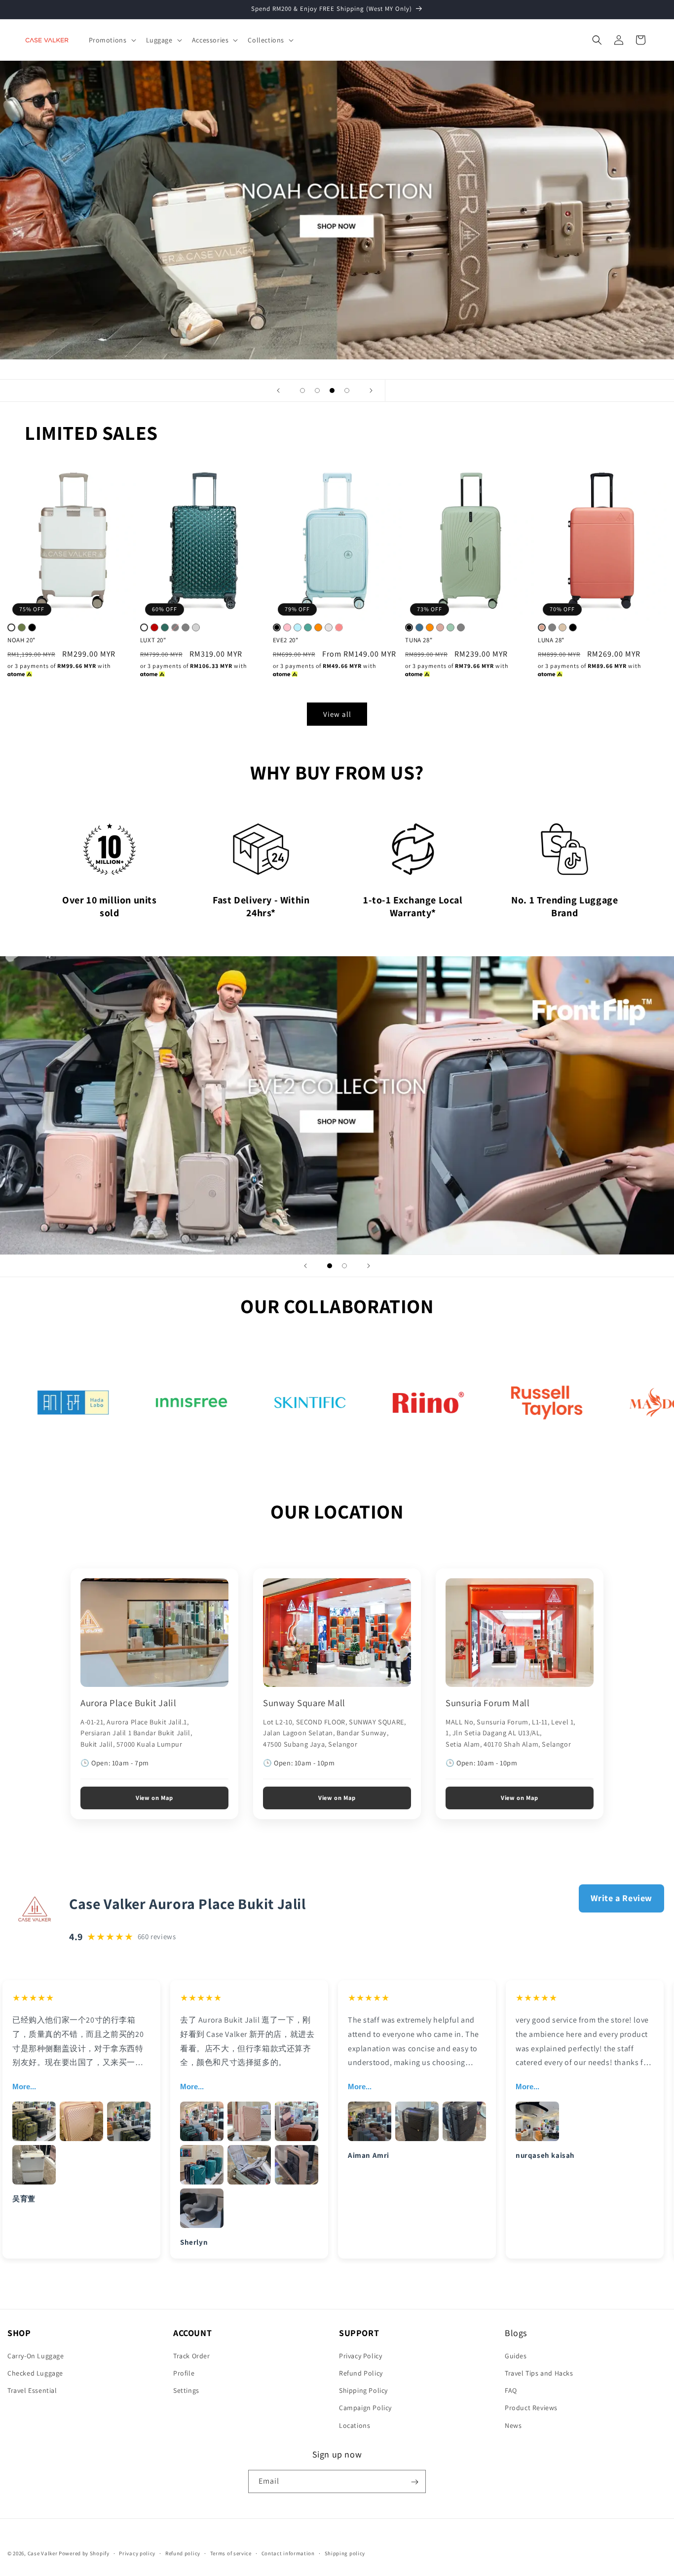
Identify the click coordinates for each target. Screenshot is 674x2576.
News (513, 2425)
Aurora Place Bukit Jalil (128, 1703)
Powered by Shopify (84, 2553)
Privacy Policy (360, 2355)
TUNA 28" (419, 640)
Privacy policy (137, 2553)
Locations (355, 2425)
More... (24, 2087)
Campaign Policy (365, 2408)
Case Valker (43, 2553)
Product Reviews (531, 2408)
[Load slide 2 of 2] (344, 1266)
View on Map (154, 1798)
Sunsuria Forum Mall (487, 1703)
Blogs (516, 2333)
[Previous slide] (278, 390)
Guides (516, 2355)
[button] (112, 40)
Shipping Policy (363, 2390)
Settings (186, 2390)
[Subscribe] (414, 2482)
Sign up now (337, 2454)
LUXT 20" (153, 640)
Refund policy (183, 2553)
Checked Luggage (35, 2373)
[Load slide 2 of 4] (317, 390)
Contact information (288, 2553)
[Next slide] (371, 390)
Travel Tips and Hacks (539, 2373)
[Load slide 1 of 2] (330, 1266)
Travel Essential (32, 2390)
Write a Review (621, 1898)
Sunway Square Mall (304, 1703)
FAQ (511, 2390)
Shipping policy (345, 2553)
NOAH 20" (21, 640)
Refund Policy (361, 2373)
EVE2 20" (286, 640)
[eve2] (337, 1106)
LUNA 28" (551, 640)
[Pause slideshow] (396, 390)
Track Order (192, 2355)
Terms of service (231, 2553)
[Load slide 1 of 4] (302, 390)
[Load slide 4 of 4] (347, 390)
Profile (184, 2373)
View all (337, 714)
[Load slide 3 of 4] (332, 390)
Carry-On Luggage (36, 2355)
